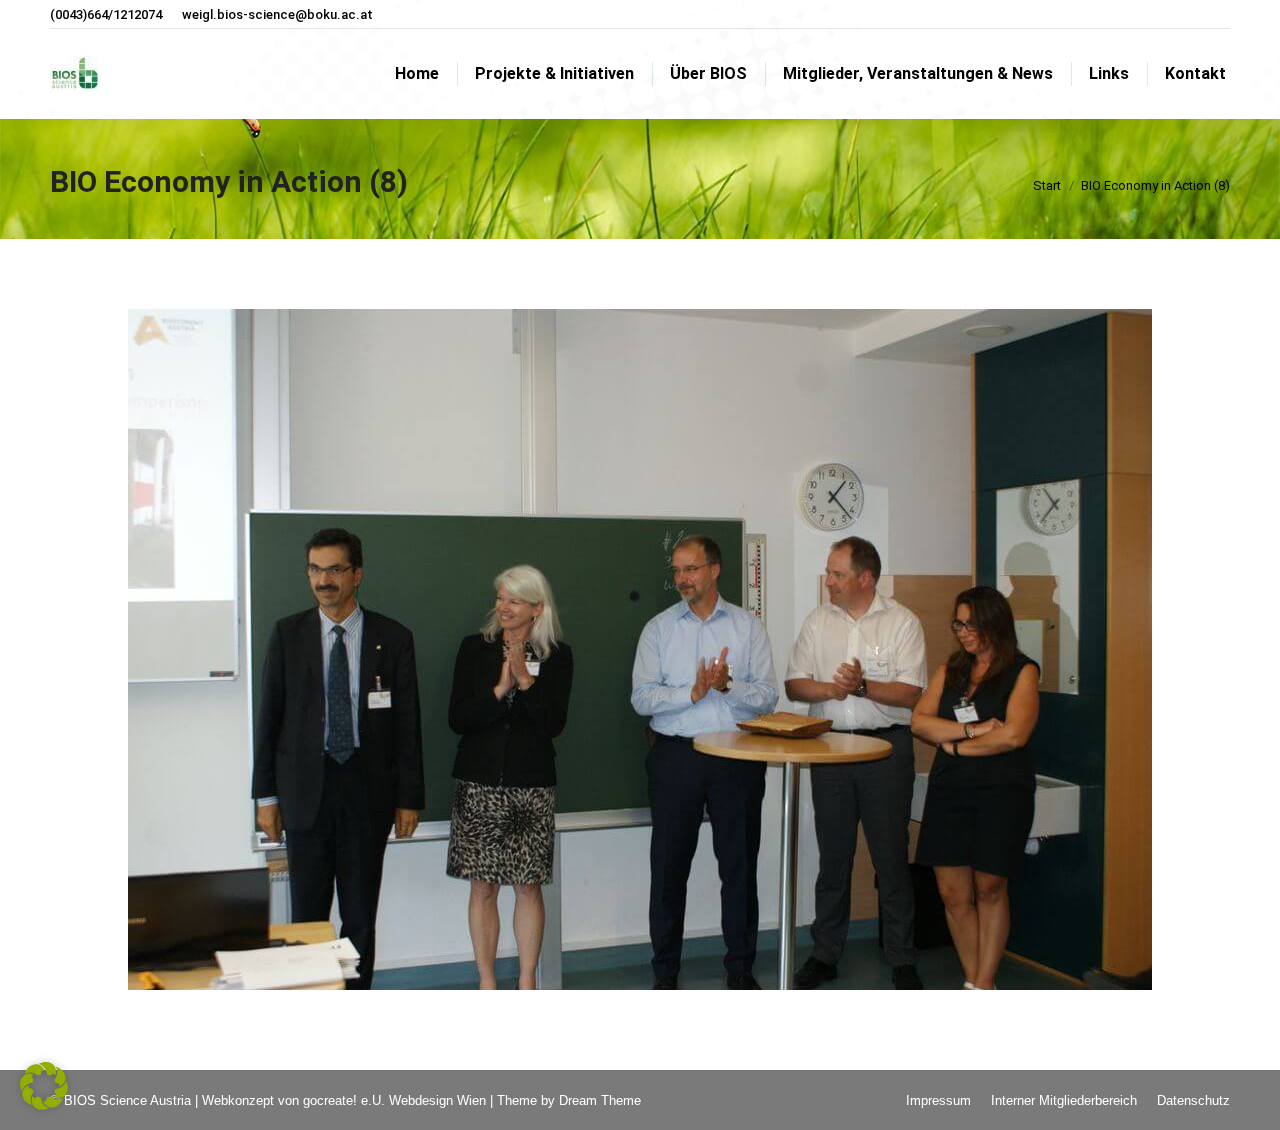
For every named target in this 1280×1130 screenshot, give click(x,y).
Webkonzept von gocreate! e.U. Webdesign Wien (344, 1100)
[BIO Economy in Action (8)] (640, 649)
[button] (44, 1086)
